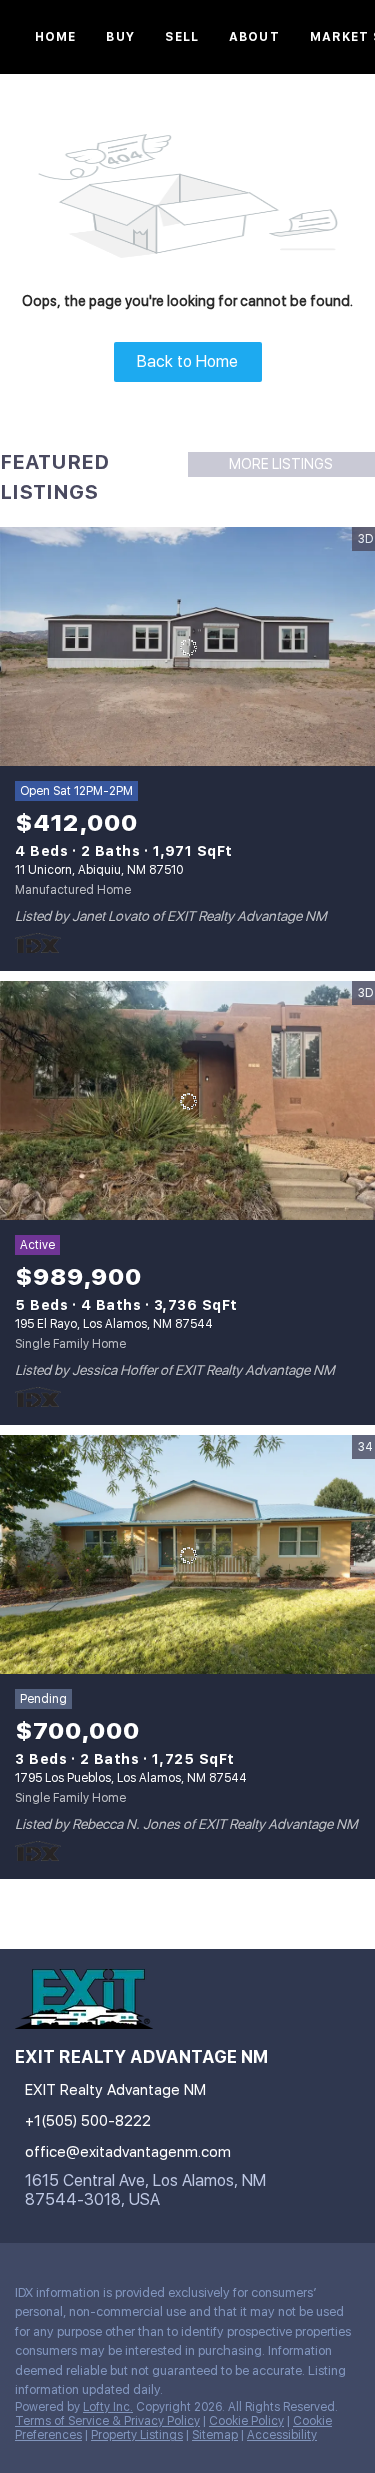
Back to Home (187, 361)
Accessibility (282, 2435)
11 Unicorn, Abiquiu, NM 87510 (99, 870)
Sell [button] (182, 37)
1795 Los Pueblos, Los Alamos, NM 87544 (131, 1778)
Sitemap (215, 2435)
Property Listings (137, 2435)
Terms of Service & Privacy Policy (107, 2421)
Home (55, 37)
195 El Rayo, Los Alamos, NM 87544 (114, 1324)
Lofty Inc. (108, 2407)
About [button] (254, 37)
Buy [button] (120, 37)
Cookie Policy (246, 2421)
